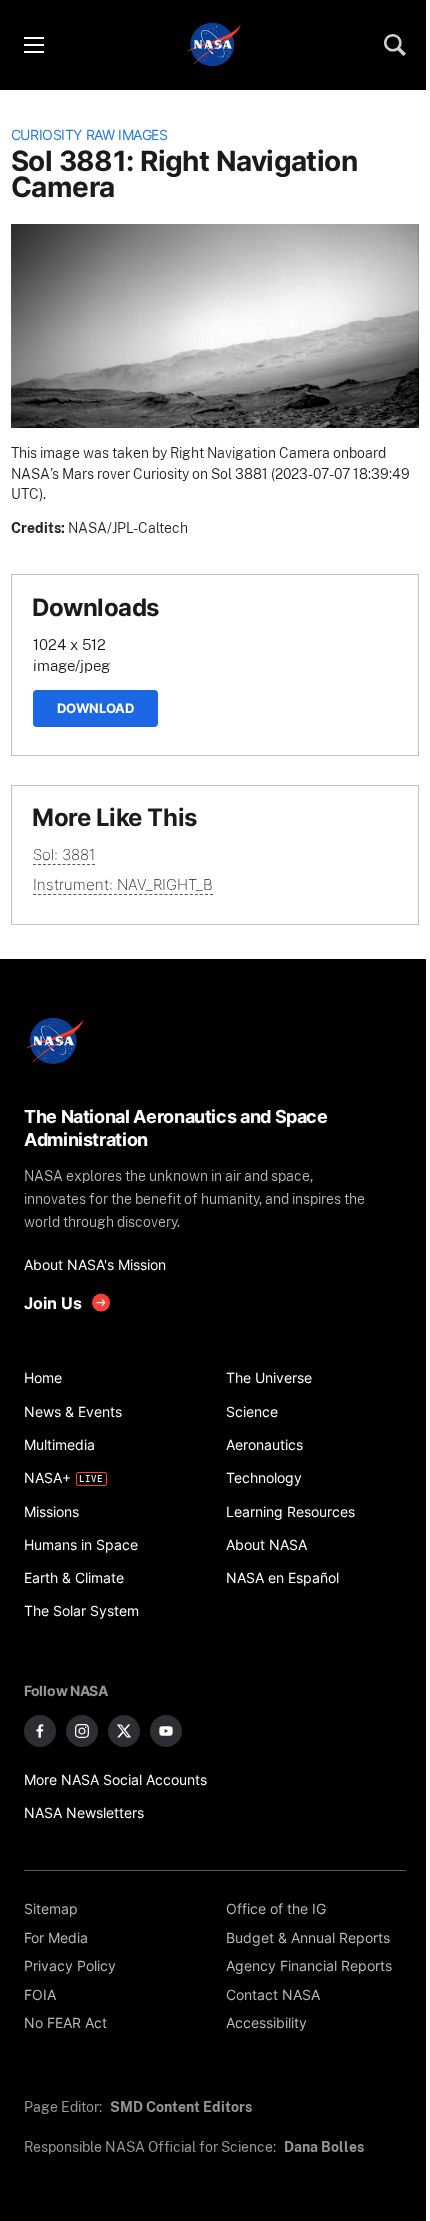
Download (95, 708)
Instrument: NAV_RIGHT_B (123, 884)
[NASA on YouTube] (166, 1731)
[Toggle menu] (33, 45)
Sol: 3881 (64, 854)
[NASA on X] (124, 1731)
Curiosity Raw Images (89, 135)
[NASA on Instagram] (82, 1731)
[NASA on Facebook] (40, 1731)
